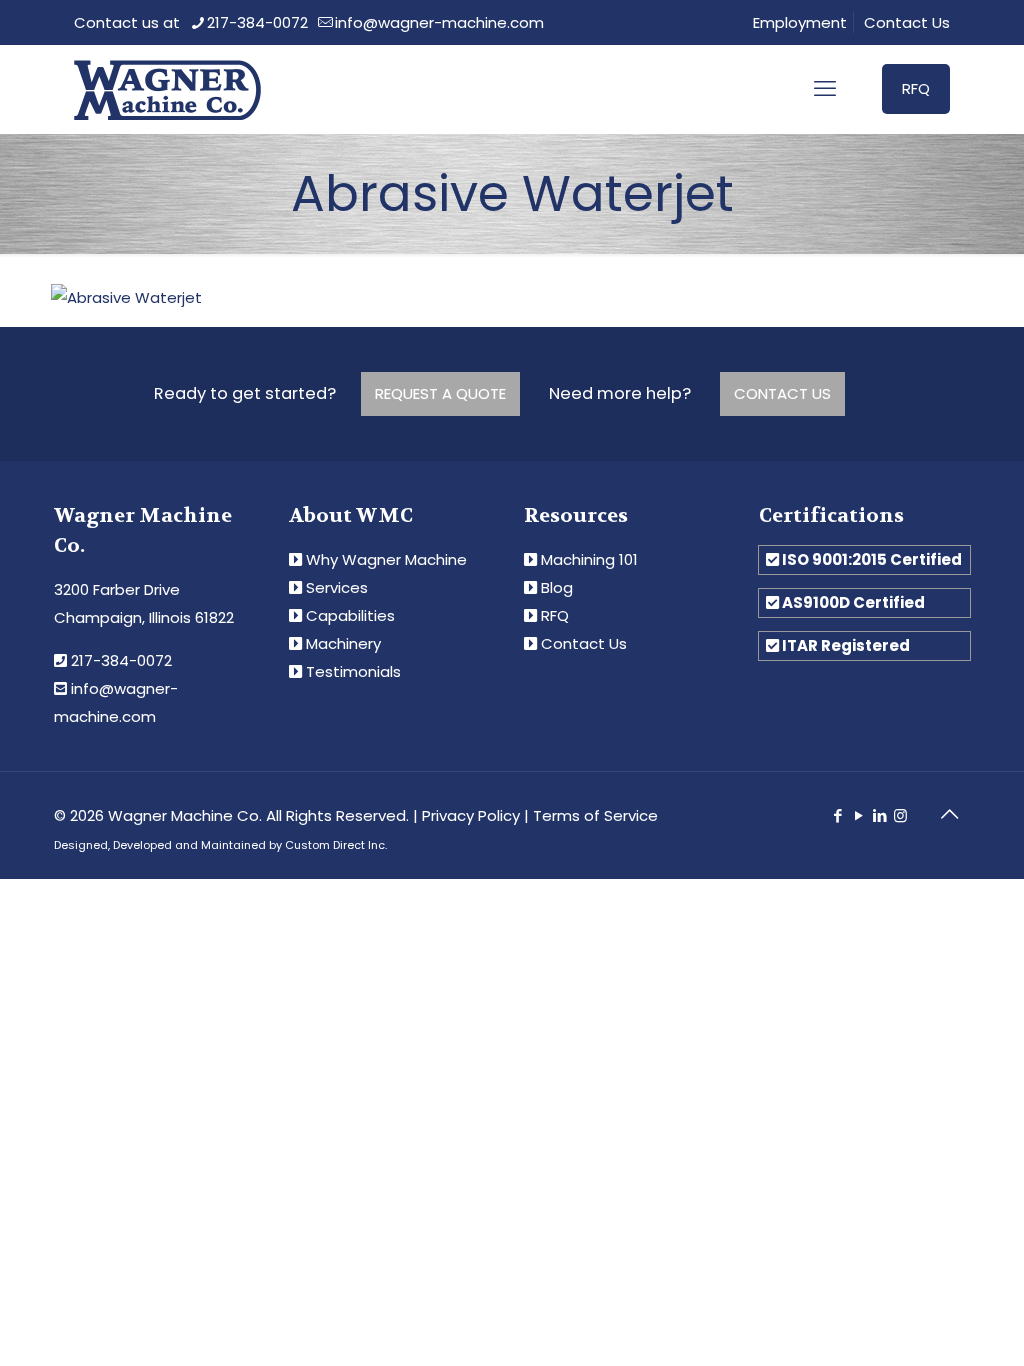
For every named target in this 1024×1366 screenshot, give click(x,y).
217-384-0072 (257, 22)
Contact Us (907, 22)
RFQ (916, 88)
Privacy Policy (471, 815)
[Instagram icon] (900, 815)
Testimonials (353, 671)
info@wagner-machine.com (439, 22)
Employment (800, 22)
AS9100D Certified (853, 602)
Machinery (343, 643)
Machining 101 (589, 559)
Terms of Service (595, 815)
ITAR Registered (846, 645)
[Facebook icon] (837, 815)
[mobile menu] (825, 89)
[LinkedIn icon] (879, 815)
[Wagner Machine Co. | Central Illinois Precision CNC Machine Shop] (167, 89)
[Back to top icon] (949, 814)
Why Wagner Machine (386, 559)
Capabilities (350, 615)
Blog (557, 587)
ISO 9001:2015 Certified (872, 559)
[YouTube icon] (858, 815)
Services (337, 587)
